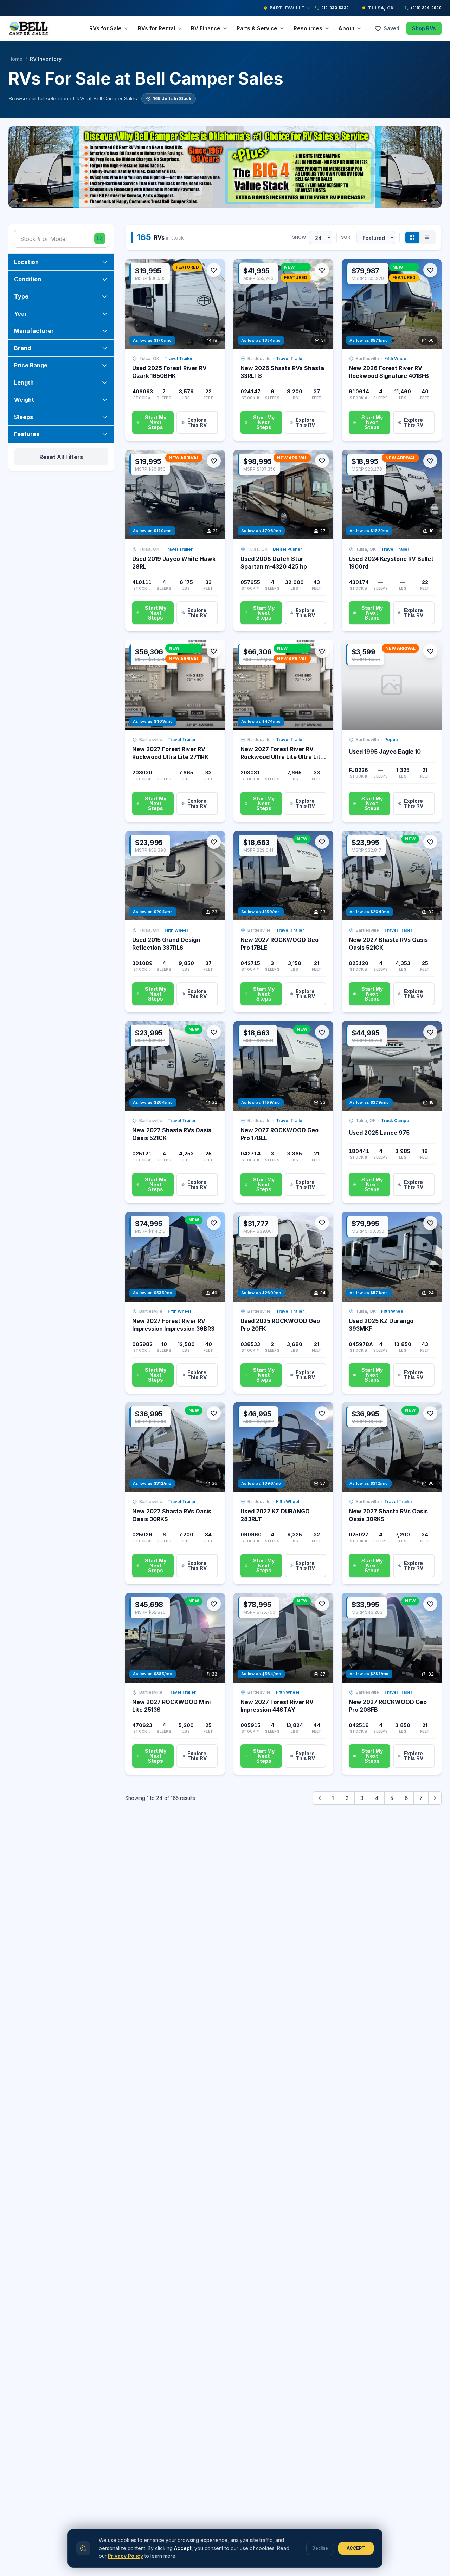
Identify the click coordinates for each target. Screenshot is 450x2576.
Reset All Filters (61, 457)
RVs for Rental (156, 28)
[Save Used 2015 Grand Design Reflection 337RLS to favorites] (214, 842)
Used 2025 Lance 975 (379, 1133)
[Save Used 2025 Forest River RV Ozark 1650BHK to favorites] (214, 270)
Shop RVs (424, 28)
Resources (308, 28)
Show (299, 237)
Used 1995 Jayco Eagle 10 (385, 752)
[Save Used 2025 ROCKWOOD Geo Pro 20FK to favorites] (322, 1223)
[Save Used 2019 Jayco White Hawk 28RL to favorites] (214, 461)
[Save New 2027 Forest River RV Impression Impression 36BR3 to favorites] (214, 1223)
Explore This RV (197, 422)
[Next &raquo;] (435, 1798)
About (346, 28)
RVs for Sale (105, 28)
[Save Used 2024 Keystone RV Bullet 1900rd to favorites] (430, 461)
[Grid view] (412, 237)
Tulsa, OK (381, 8)
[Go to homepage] (30, 28)
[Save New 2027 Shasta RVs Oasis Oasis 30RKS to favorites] (214, 1413)
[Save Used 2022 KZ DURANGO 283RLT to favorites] (322, 1413)
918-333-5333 (335, 8)
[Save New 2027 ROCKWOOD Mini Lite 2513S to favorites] (214, 1604)
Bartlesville (287, 8)
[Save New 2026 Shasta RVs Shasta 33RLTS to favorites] (322, 270)
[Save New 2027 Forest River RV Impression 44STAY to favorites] (322, 1604)
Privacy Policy (126, 2556)
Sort (347, 237)
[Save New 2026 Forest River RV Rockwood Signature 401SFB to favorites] (430, 270)
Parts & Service (257, 28)
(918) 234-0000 (426, 8)
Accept (356, 2548)
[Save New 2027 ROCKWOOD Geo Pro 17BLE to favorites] (322, 842)
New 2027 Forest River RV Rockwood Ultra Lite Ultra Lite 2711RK (282, 757)
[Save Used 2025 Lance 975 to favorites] (430, 1032)
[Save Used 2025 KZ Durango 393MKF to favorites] (430, 1223)
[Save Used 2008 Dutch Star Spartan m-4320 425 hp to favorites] (322, 461)
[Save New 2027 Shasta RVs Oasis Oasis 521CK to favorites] (430, 842)
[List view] (427, 237)
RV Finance (206, 28)
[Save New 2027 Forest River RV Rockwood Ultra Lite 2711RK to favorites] (214, 651)
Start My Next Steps (156, 422)
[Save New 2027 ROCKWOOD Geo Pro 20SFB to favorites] (430, 1604)
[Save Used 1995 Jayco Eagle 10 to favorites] (430, 651)
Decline (320, 2548)
